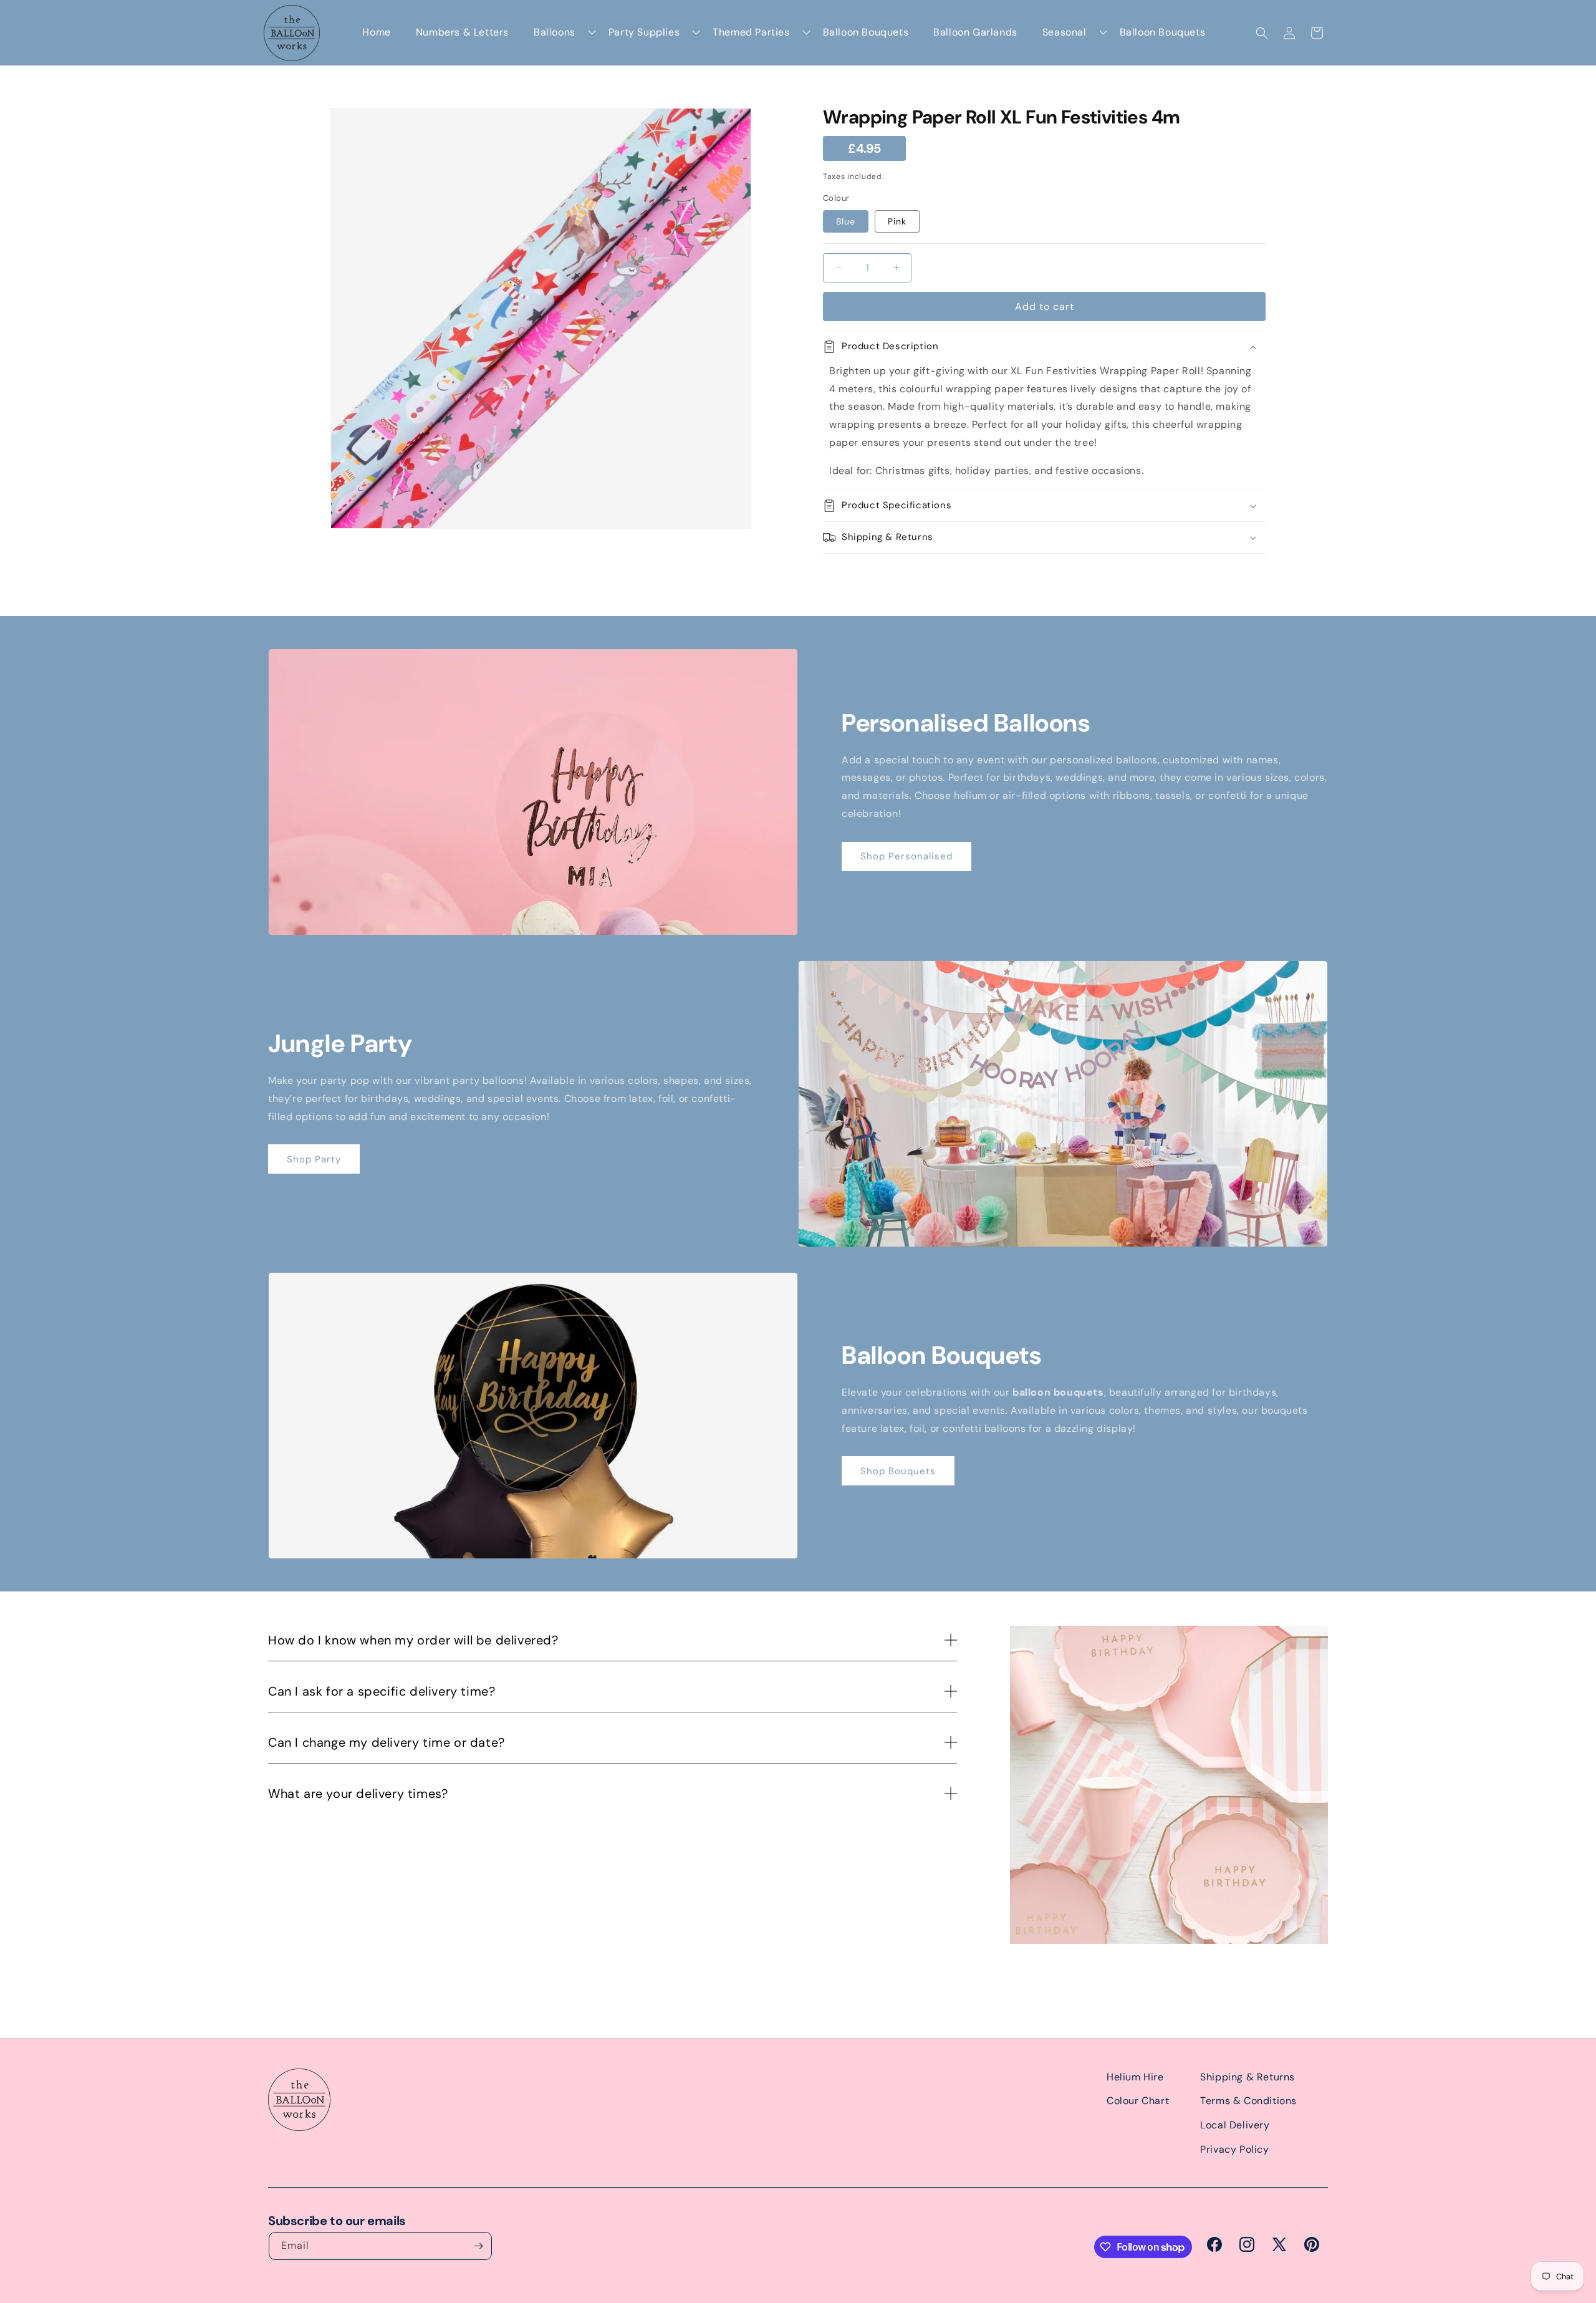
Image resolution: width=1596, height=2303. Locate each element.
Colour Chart (1138, 2101)
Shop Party (314, 1159)
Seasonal (1065, 32)
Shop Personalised (906, 856)
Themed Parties (751, 32)
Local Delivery (1235, 2125)
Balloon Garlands (975, 32)
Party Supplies (644, 32)
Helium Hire (1135, 2077)
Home (376, 32)
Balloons (555, 32)
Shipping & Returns (1247, 2077)
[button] (1262, 33)
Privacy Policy (1234, 2149)
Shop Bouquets (898, 1471)
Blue (846, 221)
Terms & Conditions (1248, 2101)
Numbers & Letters (462, 32)
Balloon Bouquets (866, 32)
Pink (897, 221)
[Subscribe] (478, 2246)
